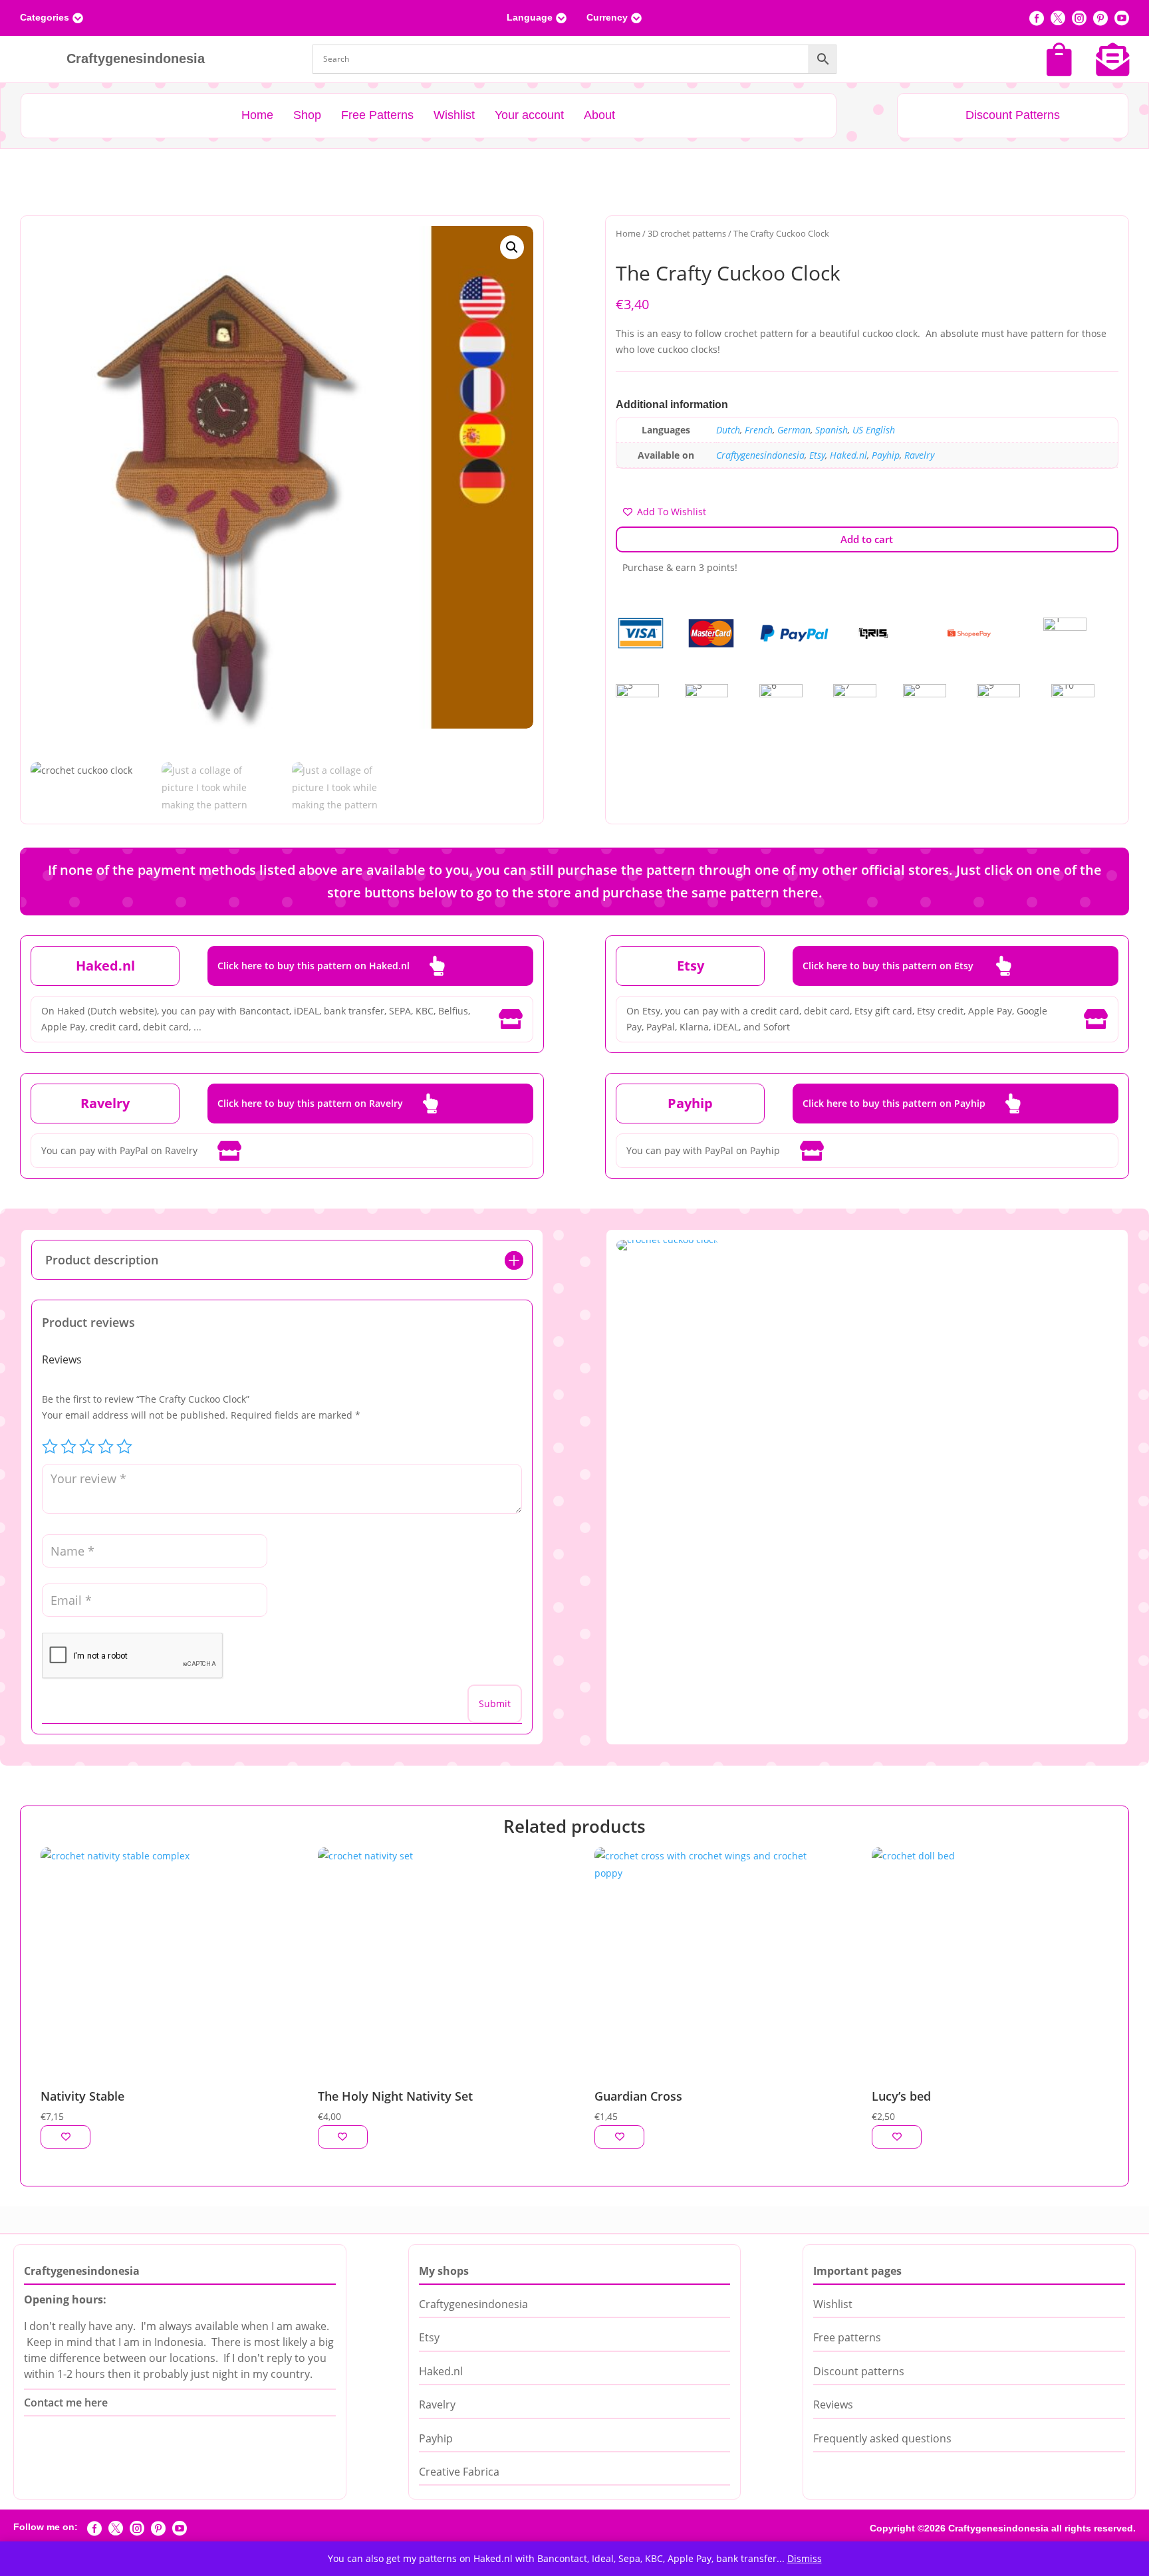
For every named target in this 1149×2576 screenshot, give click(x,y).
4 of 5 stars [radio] (106, 1447)
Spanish (831, 430)
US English (874, 430)
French (759, 430)
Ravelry (919, 455)
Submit (495, 1703)
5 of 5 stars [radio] (124, 1447)
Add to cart (867, 539)
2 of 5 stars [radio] (68, 1447)
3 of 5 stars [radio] (87, 1447)
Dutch (728, 430)
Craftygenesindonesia (760, 455)
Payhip (886, 455)
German (794, 430)
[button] (512, 247)
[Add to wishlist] (65, 2137)
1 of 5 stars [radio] (50, 1447)
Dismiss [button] (805, 2558)
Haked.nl (848, 455)
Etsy (817, 455)
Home (628, 233)
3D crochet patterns (687, 233)
